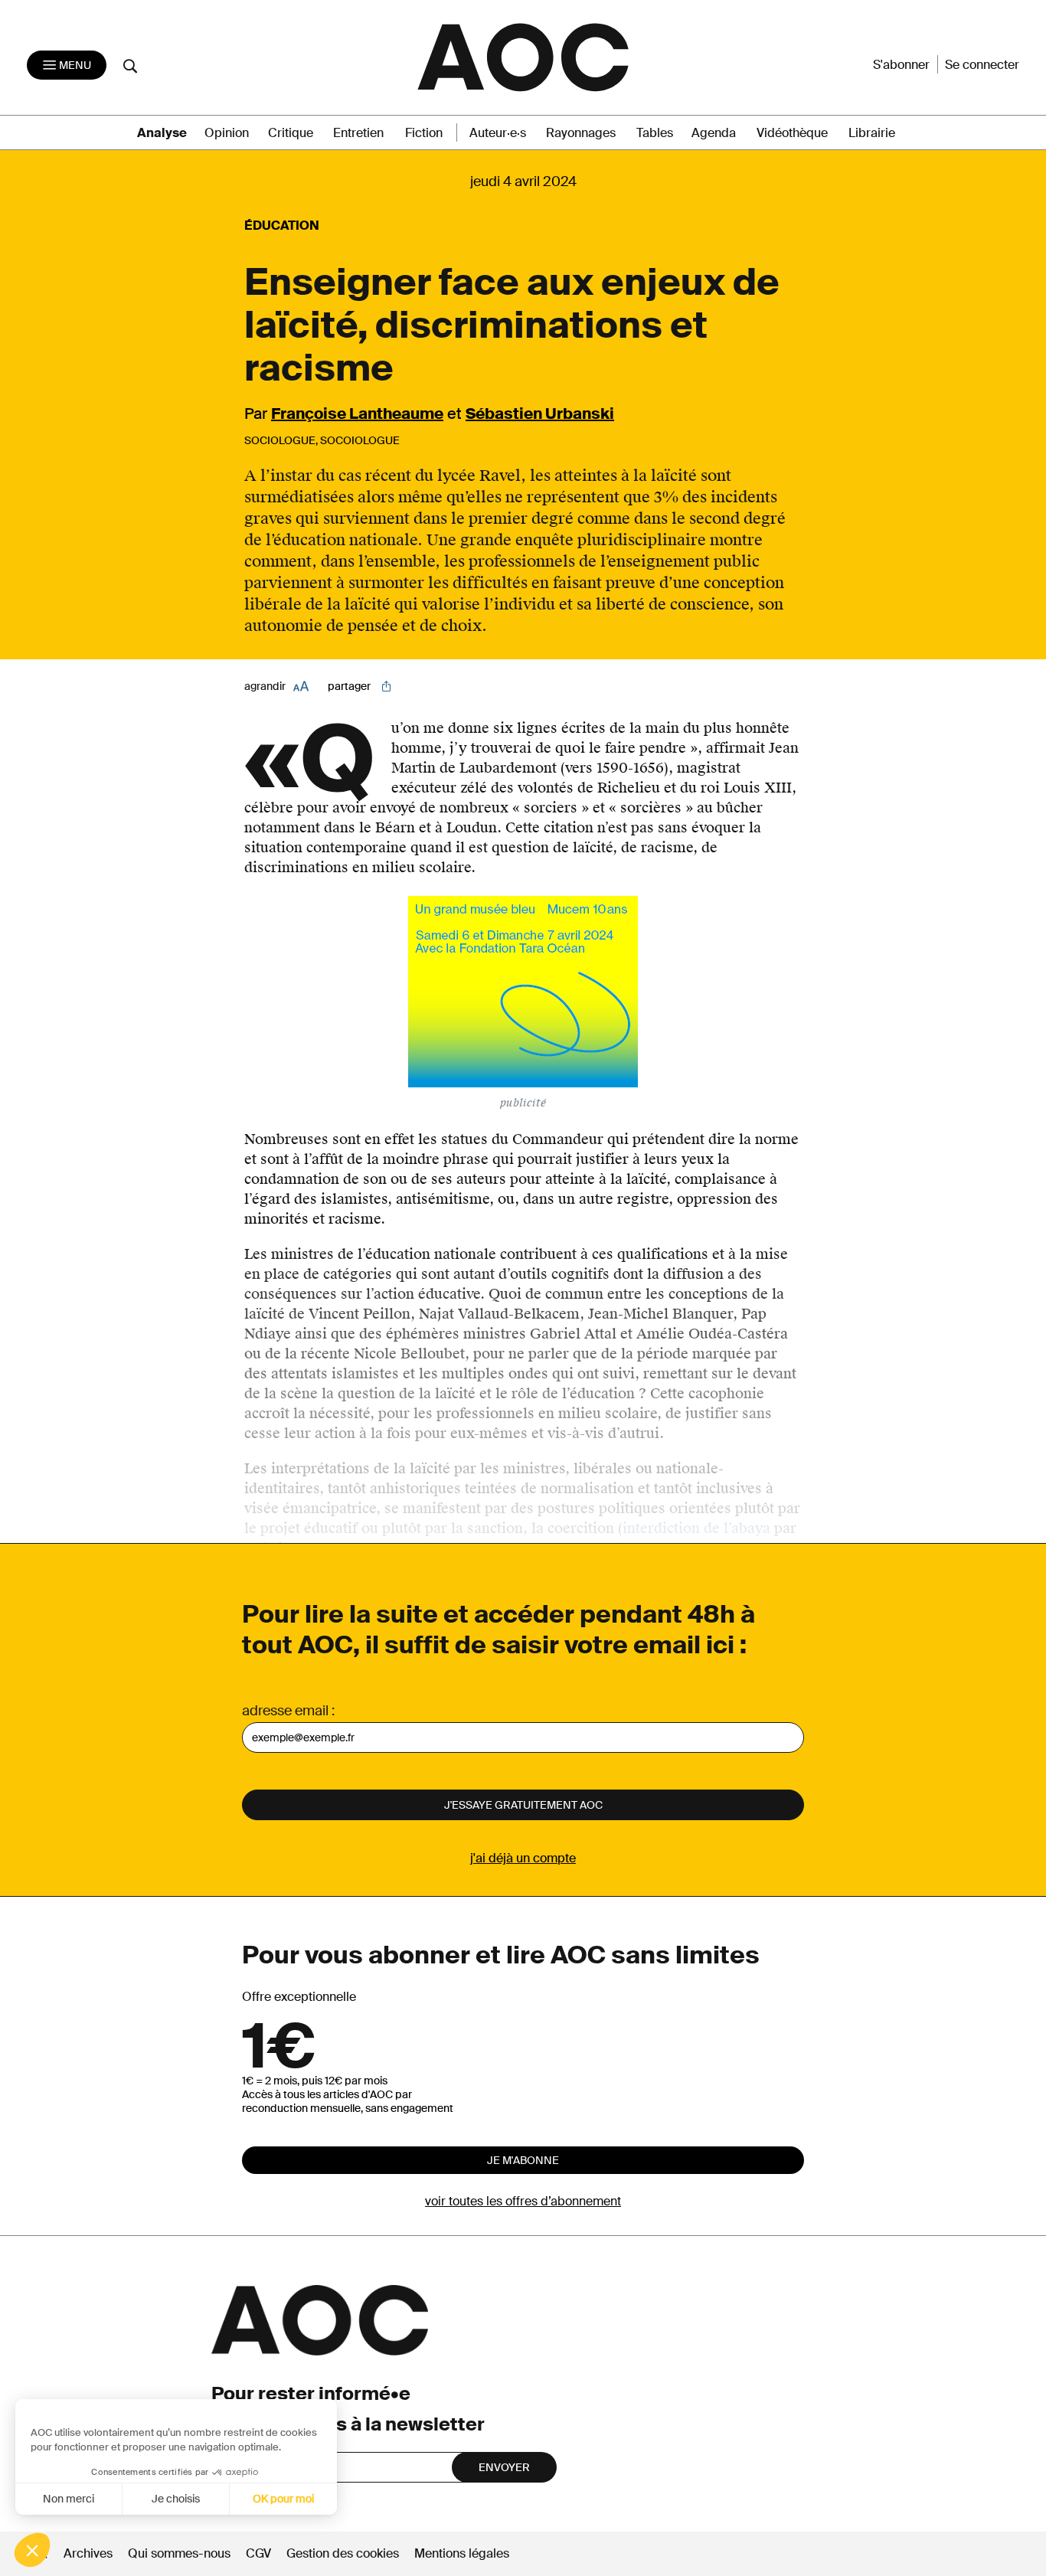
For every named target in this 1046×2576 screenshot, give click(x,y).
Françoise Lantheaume (357, 414)
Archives (88, 2553)
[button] (32, 2550)
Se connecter (982, 65)
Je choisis (176, 2499)
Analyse (162, 133)
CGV (258, 2553)
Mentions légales (462, 2553)
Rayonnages (581, 133)
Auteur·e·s (498, 133)
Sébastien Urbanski (540, 414)
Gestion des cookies (344, 2553)
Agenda (714, 133)
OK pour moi (283, 2499)
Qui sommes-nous (179, 2553)
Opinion (227, 133)
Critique (291, 133)
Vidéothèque (792, 133)
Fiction (424, 133)
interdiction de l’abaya (696, 1528)
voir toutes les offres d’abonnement (523, 2201)
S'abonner (901, 65)
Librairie (872, 133)
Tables (655, 133)
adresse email (285, 1711)
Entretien (358, 133)
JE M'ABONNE (523, 2160)
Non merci (69, 2499)
